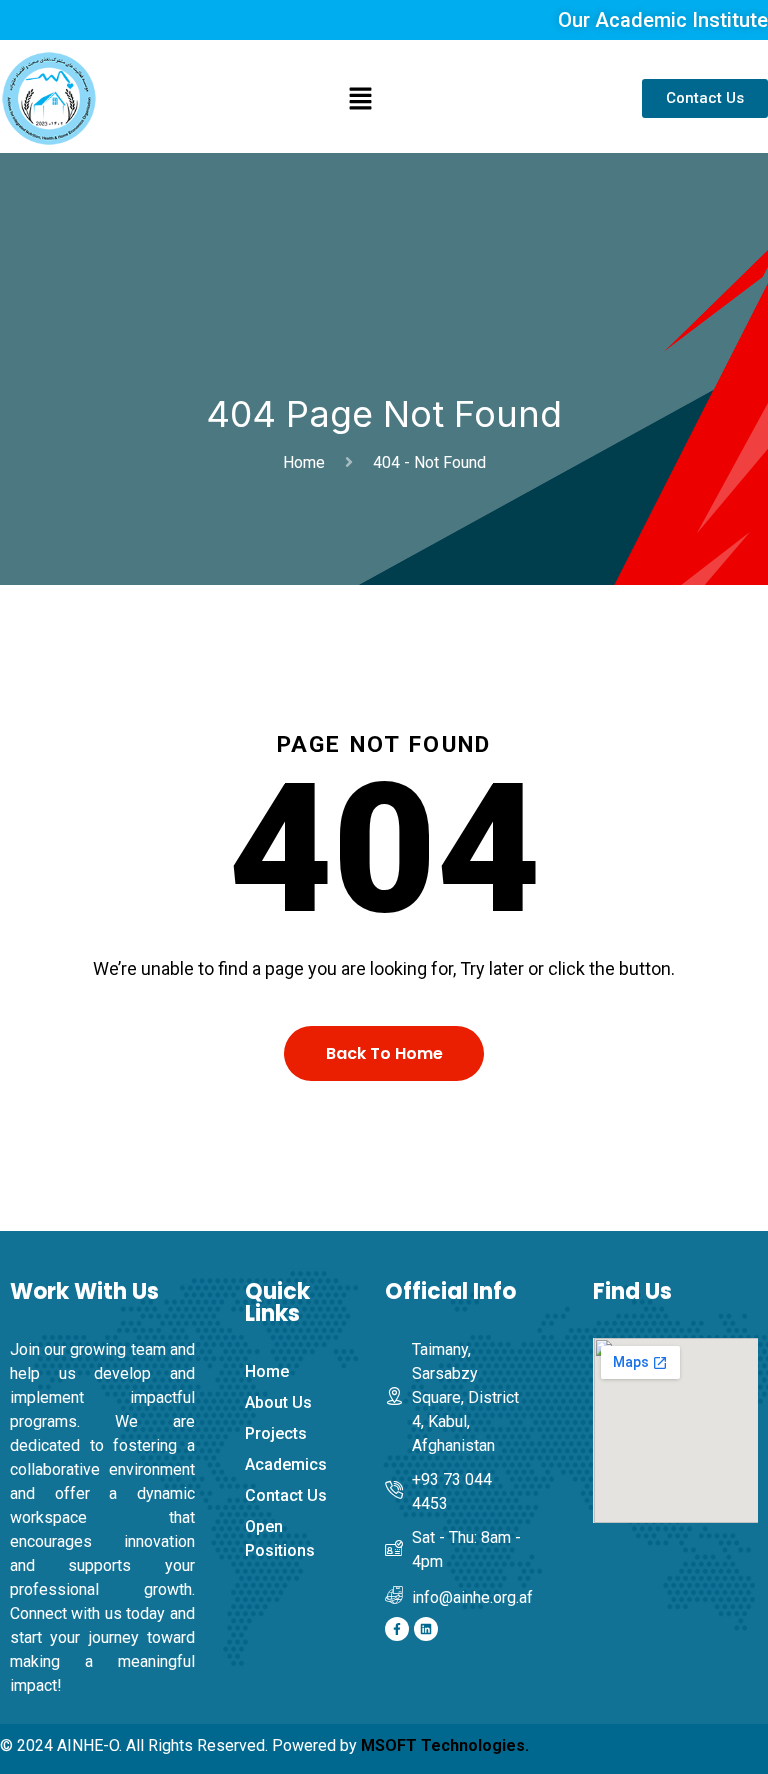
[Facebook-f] (397, 1629)
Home (308, 462)
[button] (361, 98)
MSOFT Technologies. (445, 1745)
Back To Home (384, 1053)
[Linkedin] (426, 1629)
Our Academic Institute (663, 20)
